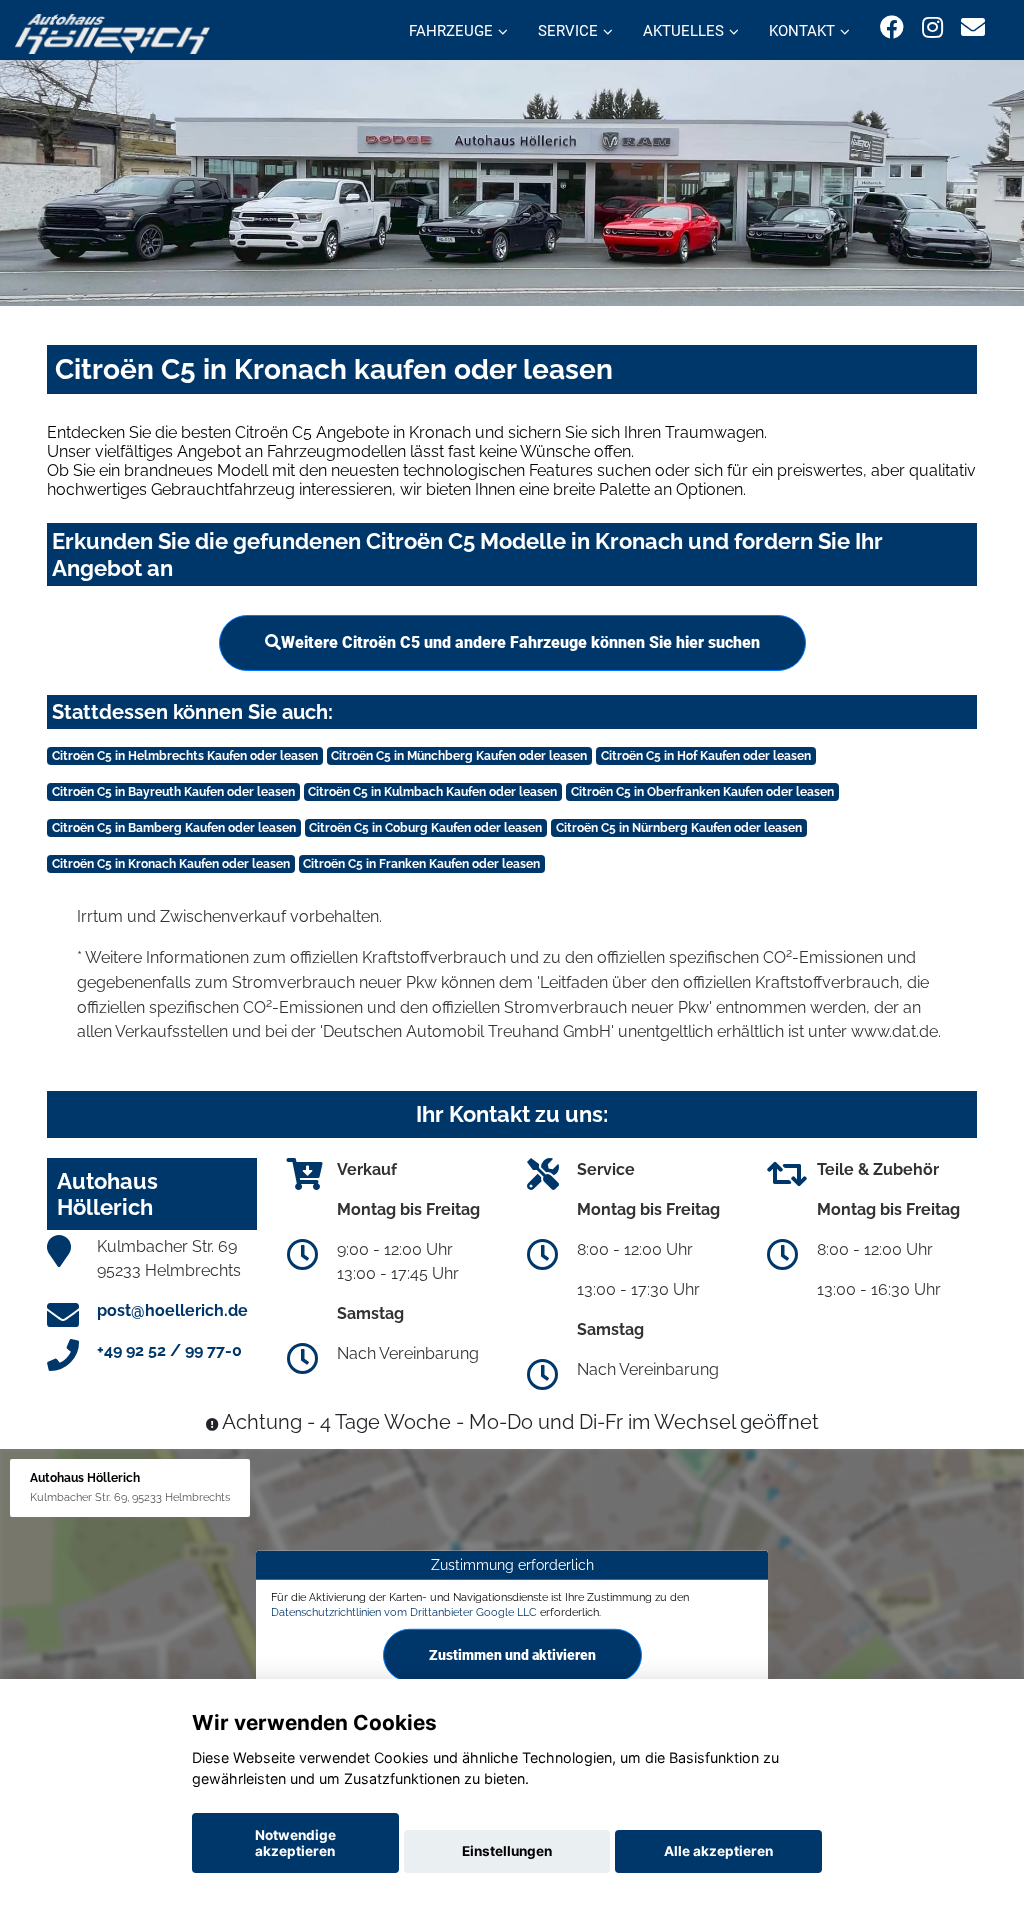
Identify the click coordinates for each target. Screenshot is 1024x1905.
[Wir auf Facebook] (892, 27)
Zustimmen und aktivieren (512, 1655)
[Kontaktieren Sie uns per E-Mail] (973, 27)
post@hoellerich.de (172, 1310)
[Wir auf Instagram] (932, 27)
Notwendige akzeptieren (295, 1843)
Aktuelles (683, 31)
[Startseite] (112, 32)
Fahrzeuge (451, 31)
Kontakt (802, 31)
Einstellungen (507, 1851)
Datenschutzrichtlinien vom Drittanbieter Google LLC (404, 1612)
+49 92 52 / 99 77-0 (169, 1350)
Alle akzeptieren (718, 1851)
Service (568, 31)
